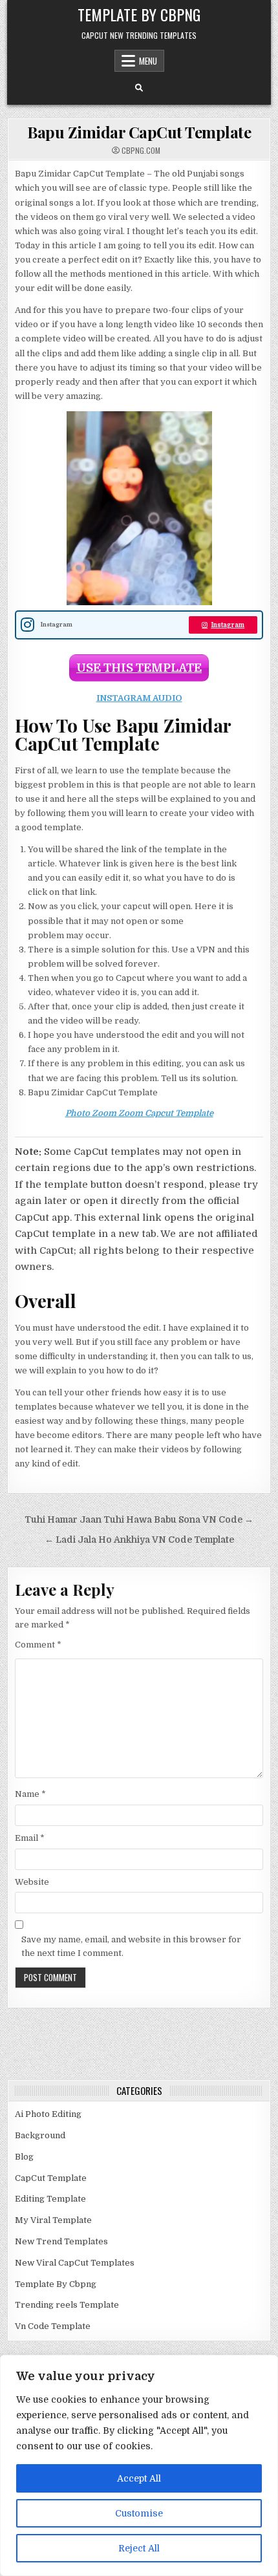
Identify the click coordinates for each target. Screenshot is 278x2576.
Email (30, 1838)
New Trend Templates (61, 2241)
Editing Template (50, 2199)
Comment (38, 1645)
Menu (148, 61)
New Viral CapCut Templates (75, 2263)
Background (40, 2135)
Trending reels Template (67, 2305)
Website (32, 1882)
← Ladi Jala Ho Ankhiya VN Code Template (139, 1540)
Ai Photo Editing (48, 2114)
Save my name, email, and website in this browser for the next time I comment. (131, 1946)
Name (30, 1794)
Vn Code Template (53, 2326)
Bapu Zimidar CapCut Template (139, 132)
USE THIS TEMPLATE (139, 668)
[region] (139, 2465)
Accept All (139, 2478)
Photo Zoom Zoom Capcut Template (139, 1113)
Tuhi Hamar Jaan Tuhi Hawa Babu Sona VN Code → (139, 1520)
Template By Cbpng (139, 14)
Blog (24, 2157)
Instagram (228, 625)
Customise (139, 2513)
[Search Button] (139, 88)
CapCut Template (51, 2178)
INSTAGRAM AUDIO (139, 698)
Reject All (139, 2548)
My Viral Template (53, 2220)
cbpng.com (141, 151)
